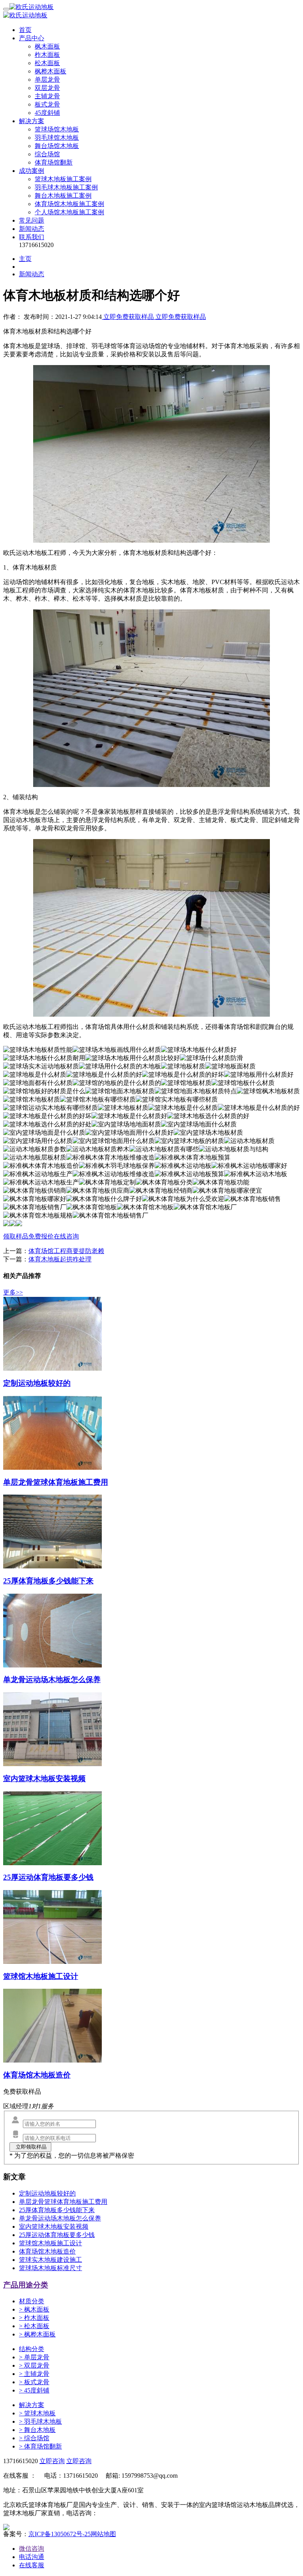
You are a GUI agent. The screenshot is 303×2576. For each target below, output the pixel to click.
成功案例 (32, 171)
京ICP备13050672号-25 (60, 2534)
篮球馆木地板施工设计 (50, 2243)
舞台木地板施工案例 (63, 196)
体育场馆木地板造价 (47, 2251)
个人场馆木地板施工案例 (69, 212)
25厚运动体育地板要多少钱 (57, 2235)
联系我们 (32, 237)
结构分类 (32, 2349)
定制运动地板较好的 (47, 2193)
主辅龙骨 (47, 96)
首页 (25, 30)
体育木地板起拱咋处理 (60, 1259)
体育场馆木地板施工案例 (69, 204)
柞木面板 (47, 55)
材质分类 (32, 2301)
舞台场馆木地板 (57, 146)
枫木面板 (47, 46)
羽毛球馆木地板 (57, 138)
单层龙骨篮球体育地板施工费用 (63, 2202)
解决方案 (32, 121)
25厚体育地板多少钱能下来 (57, 2210)
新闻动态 (32, 229)
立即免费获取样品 (129, 317)
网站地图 (103, 2534)
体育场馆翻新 (54, 162)
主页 (25, 259)
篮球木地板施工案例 (63, 179)
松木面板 (47, 63)
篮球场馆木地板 (57, 129)
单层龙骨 (47, 80)
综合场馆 (47, 154)
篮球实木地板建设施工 (50, 2260)
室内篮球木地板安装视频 (54, 2227)
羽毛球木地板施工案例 (66, 187)
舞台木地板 (37, 2430)
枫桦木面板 (50, 71)
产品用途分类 (26, 2285)
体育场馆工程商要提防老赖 (66, 1251)
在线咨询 (66, 1236)
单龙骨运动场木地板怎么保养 (60, 2218)
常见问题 (32, 220)
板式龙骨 (47, 104)
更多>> (13, 1292)
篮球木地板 (37, 2413)
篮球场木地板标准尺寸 (50, 2268)
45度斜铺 (47, 113)
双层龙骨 (47, 88)
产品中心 (32, 38)
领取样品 (16, 1236)
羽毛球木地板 (40, 2421)
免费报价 (41, 1236)
